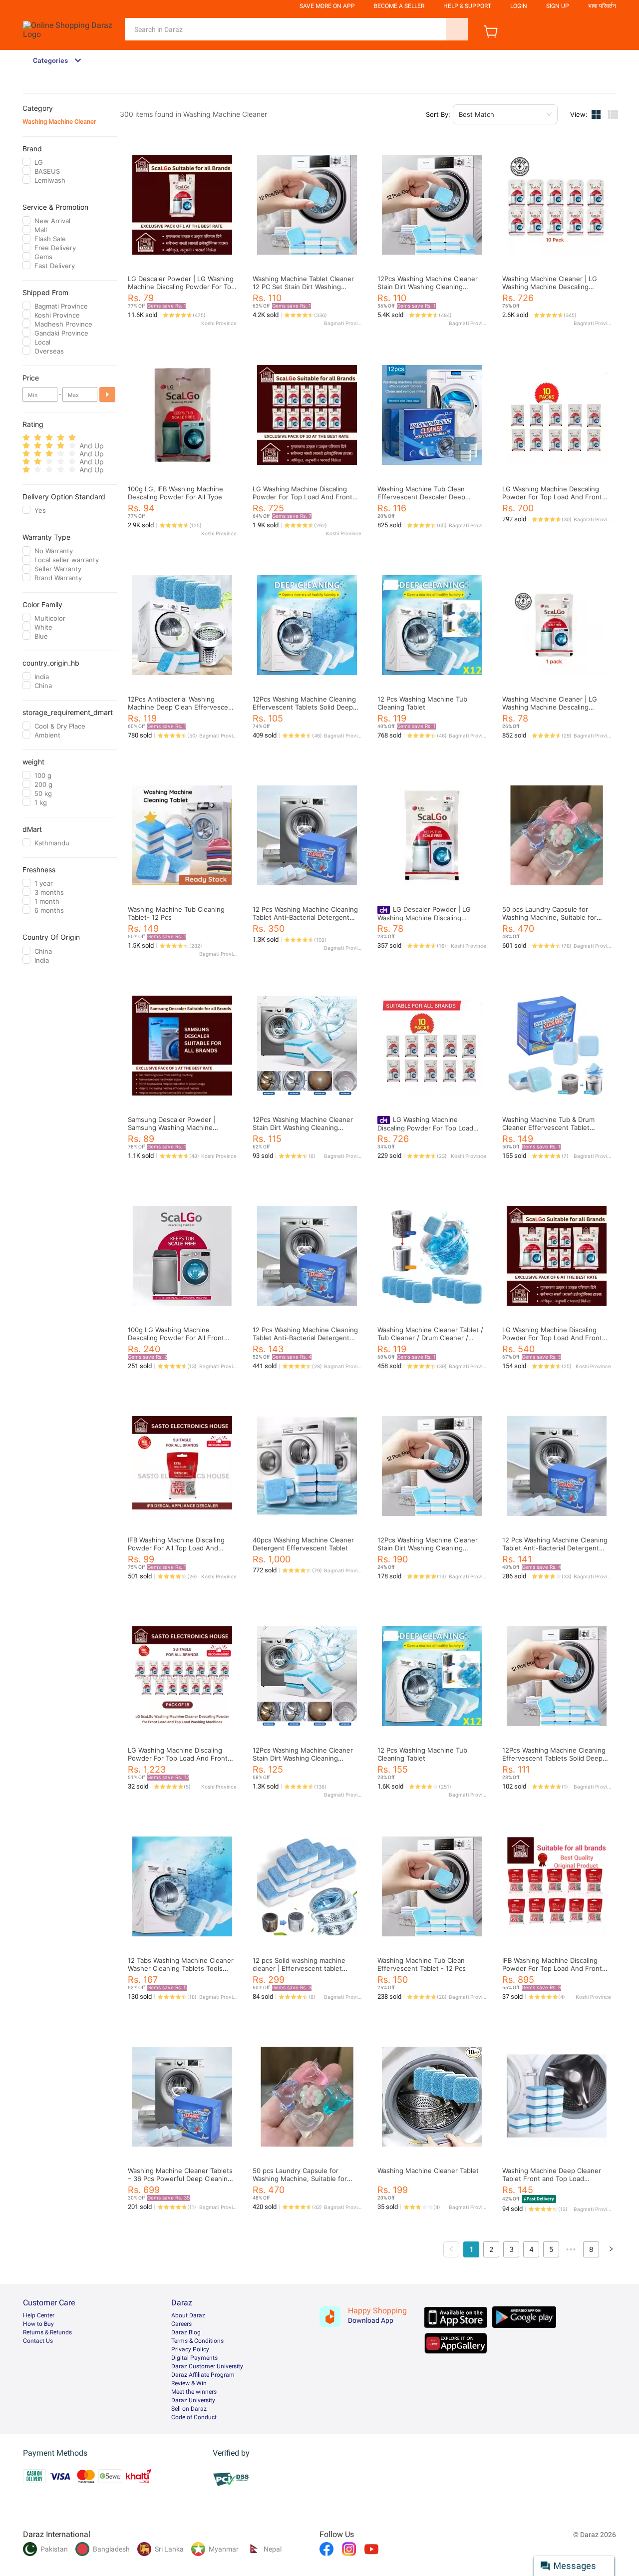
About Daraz (188, 2315)
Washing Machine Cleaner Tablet (428, 2171)
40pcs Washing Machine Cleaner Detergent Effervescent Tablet (303, 1544)
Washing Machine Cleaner (59, 122)
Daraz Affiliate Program (203, 2375)
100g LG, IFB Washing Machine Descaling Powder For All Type (175, 493)
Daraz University (193, 2400)
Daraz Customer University (207, 2366)
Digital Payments (194, 2358)
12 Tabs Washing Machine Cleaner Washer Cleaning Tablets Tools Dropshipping (181, 1968)
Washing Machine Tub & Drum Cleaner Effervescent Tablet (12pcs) (548, 1127)
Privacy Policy (190, 2349)
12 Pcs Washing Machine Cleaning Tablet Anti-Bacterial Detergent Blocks (305, 917)
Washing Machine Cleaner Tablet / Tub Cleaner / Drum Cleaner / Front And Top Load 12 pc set (430, 1338)
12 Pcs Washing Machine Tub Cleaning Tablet (422, 703)
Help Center (39, 2315)
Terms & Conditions (197, 2341)
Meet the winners (194, 2392)
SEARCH (457, 29)
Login (519, 6)
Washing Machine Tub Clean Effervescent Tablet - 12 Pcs (422, 1964)
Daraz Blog (186, 2332)
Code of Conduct (194, 2417)
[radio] (26, 438)
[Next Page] (611, 2249)
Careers (181, 2324)
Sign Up (558, 6)
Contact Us (38, 2341)
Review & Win (189, 2383)
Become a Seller (399, 6)
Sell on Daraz (189, 2409)
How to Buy (38, 2324)
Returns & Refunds (47, 2332)
